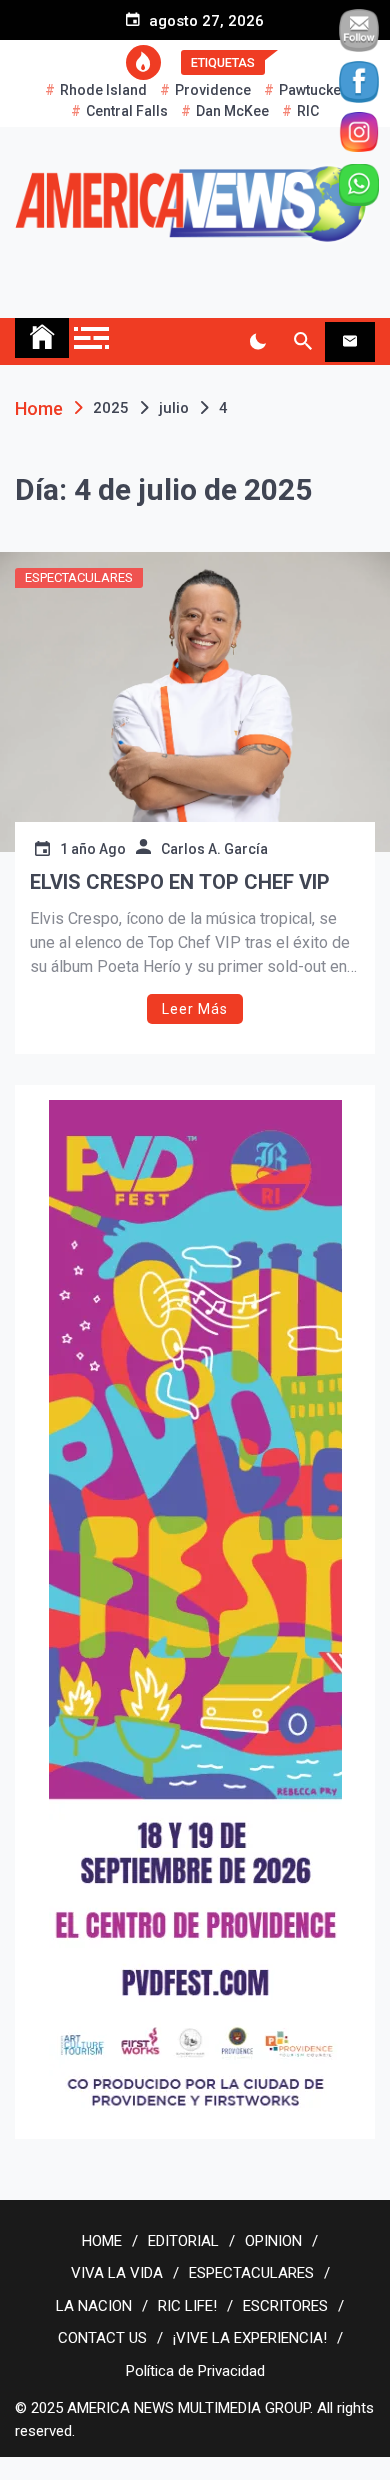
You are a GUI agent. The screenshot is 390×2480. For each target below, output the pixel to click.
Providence (213, 90)
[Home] (42, 338)
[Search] (302, 342)
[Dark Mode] (257, 342)
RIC (308, 111)
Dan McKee (232, 111)
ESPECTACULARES (79, 577)
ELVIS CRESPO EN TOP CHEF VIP (180, 882)
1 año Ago (93, 849)
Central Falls (127, 111)
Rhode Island (103, 90)
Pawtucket (312, 90)
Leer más (195, 1009)
